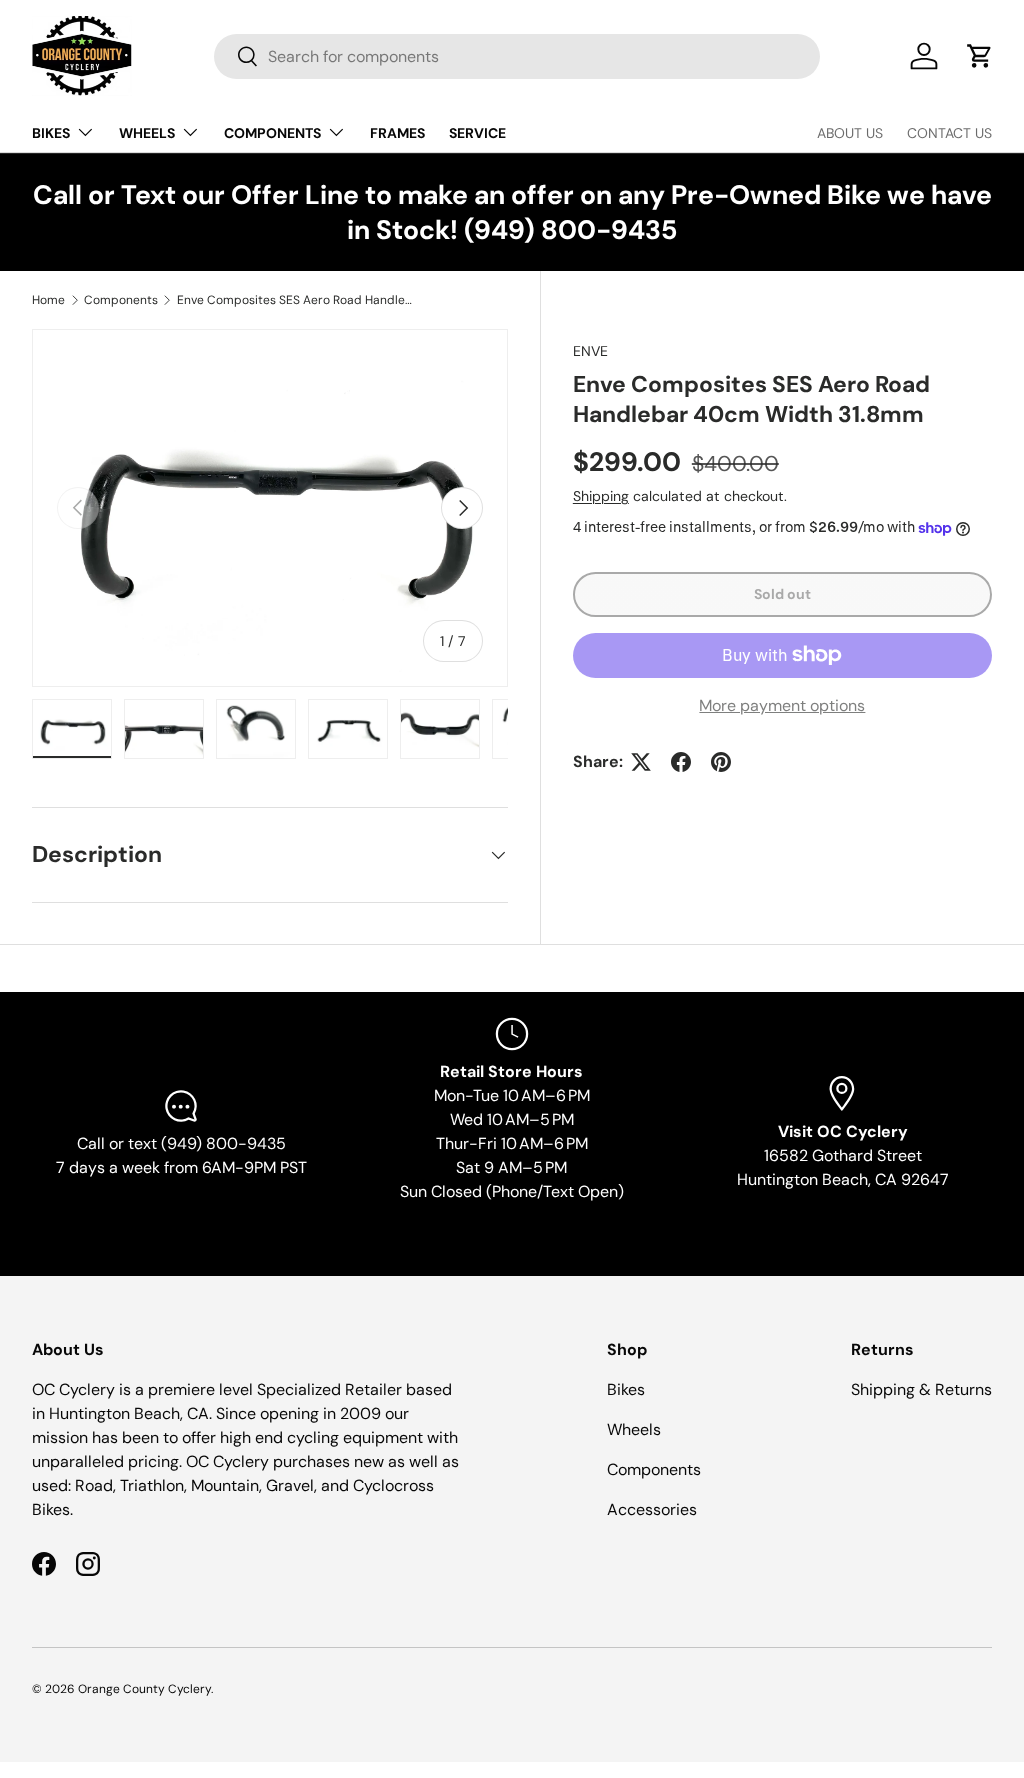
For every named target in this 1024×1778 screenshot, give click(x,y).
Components (121, 300)
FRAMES (397, 133)
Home (48, 300)
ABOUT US (850, 133)
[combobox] (517, 56)
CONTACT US (949, 133)
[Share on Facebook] (681, 762)
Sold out (782, 594)
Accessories (652, 1509)
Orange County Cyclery (144, 1689)
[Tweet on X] (641, 762)
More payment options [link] (782, 705)
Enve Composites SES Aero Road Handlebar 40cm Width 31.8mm (297, 300)
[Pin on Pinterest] (721, 762)
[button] (980, 56)
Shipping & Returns (921, 1389)
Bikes (626, 1389)
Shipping (601, 496)
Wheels (634, 1429)
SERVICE (477, 133)
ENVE (590, 351)
